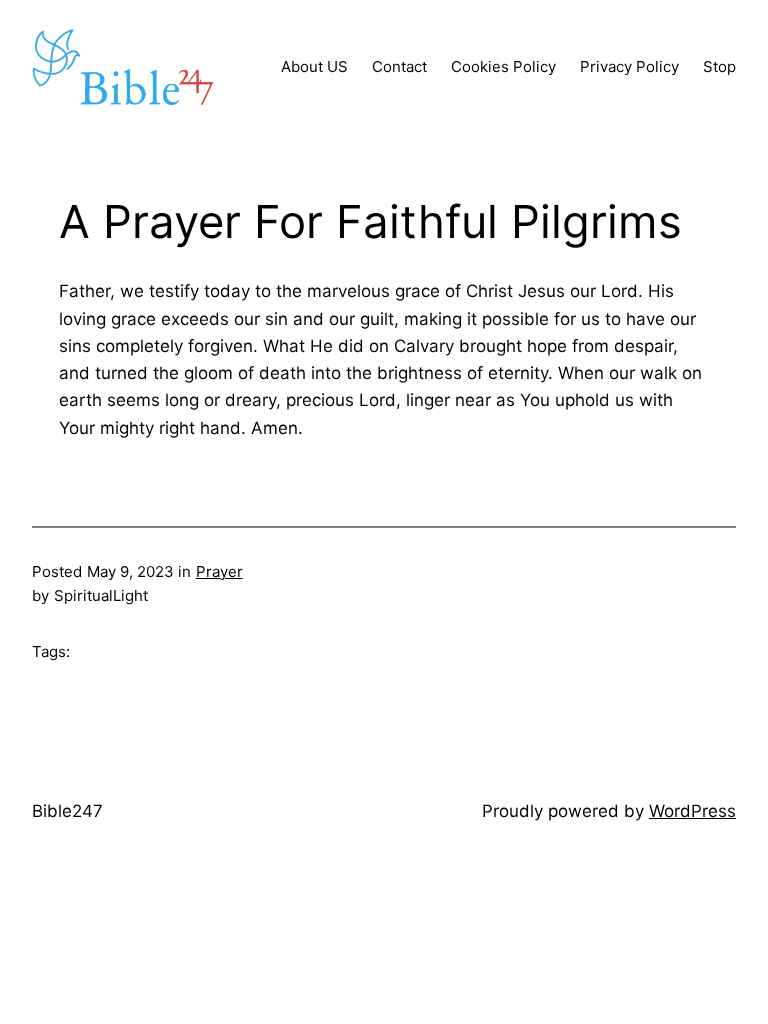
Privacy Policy (629, 66)
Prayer (219, 571)
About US (314, 66)
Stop (719, 66)
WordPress (692, 811)
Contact (399, 66)
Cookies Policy (503, 66)
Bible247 (67, 811)
